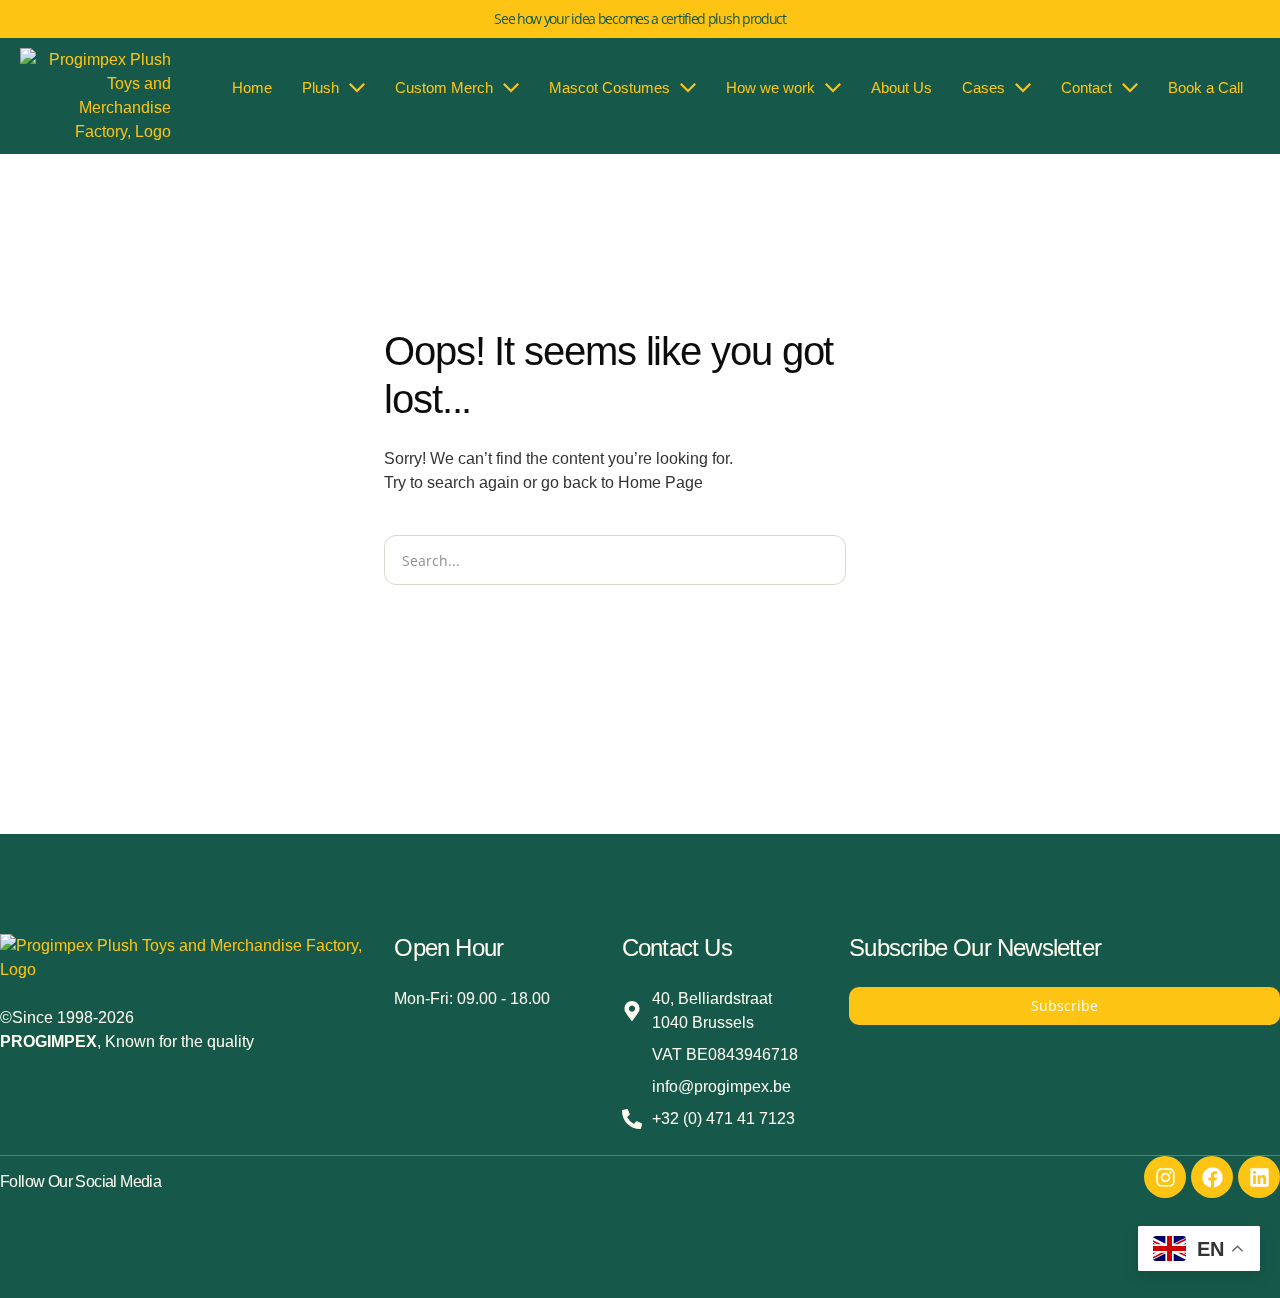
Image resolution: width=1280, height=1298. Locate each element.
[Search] (871, 560)
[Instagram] (1165, 1177)
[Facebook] (1212, 1177)
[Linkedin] (1259, 1177)
